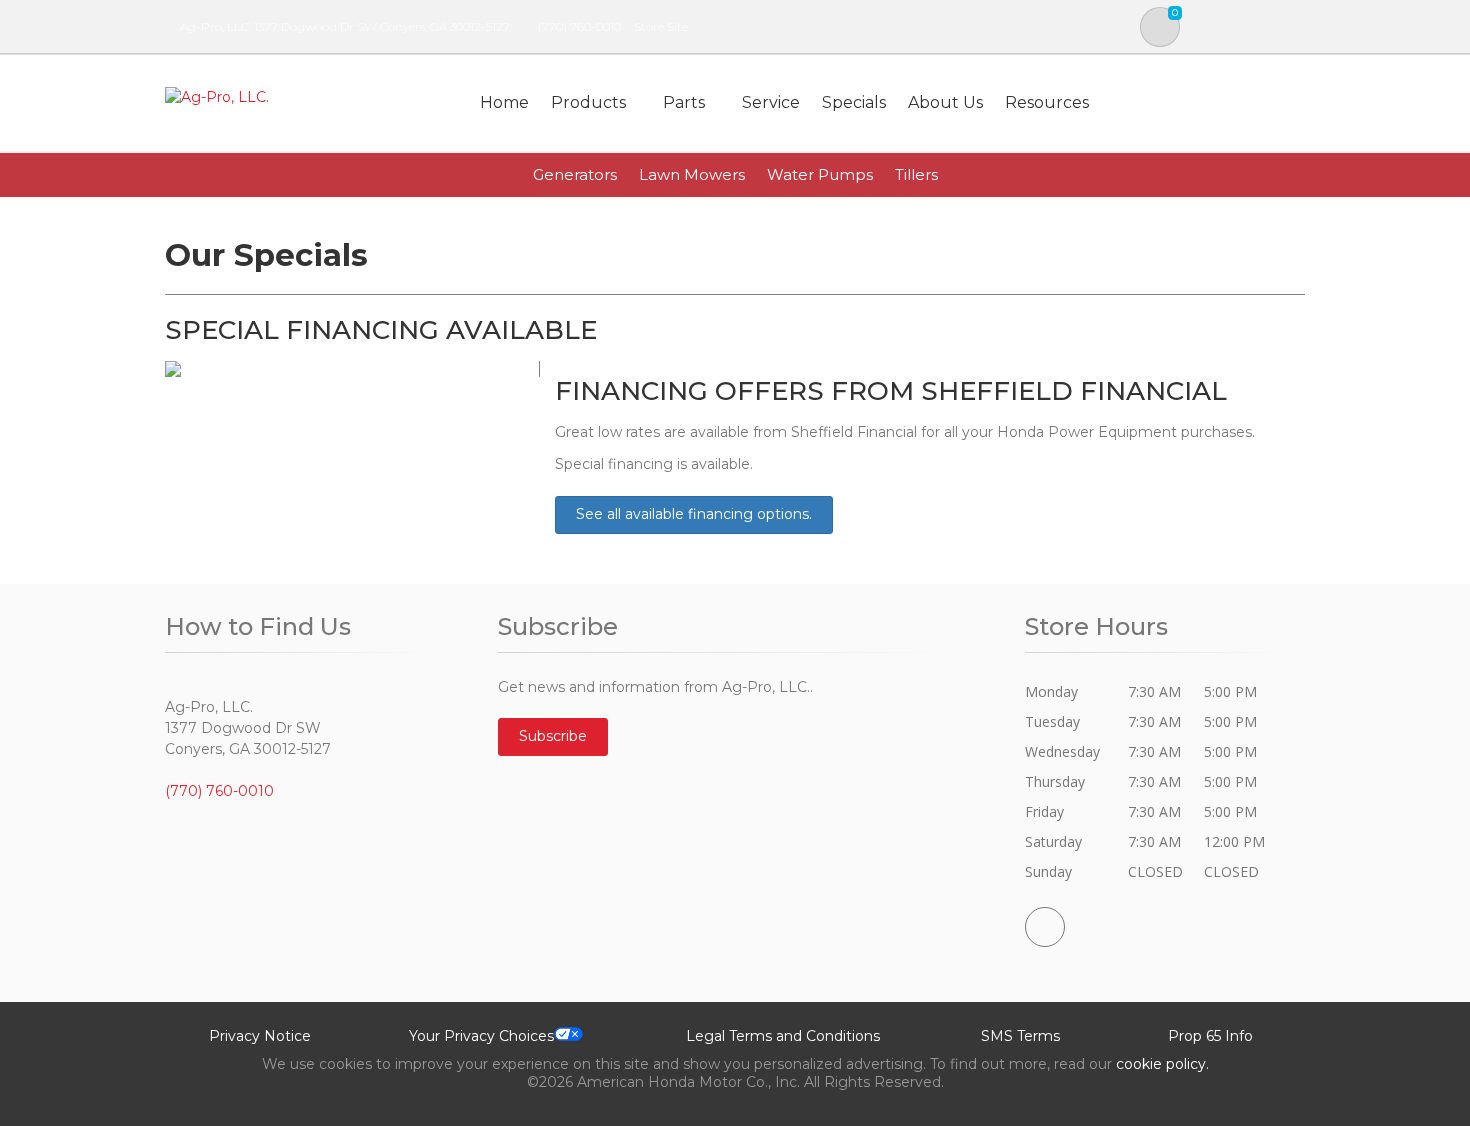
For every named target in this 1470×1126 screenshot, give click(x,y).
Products (588, 102)
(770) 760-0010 (579, 26)
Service (771, 102)
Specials (854, 102)
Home (504, 102)
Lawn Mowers (692, 174)
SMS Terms (1020, 1036)
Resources (1047, 102)
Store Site (661, 26)
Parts (684, 102)
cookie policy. (1162, 1064)
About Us (945, 102)
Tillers (916, 174)
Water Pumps (820, 174)
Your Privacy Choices (481, 1036)
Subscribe (553, 736)
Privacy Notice (260, 1036)
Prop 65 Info (1210, 1036)
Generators (575, 174)
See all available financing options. (694, 514)
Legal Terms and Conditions (783, 1036)
